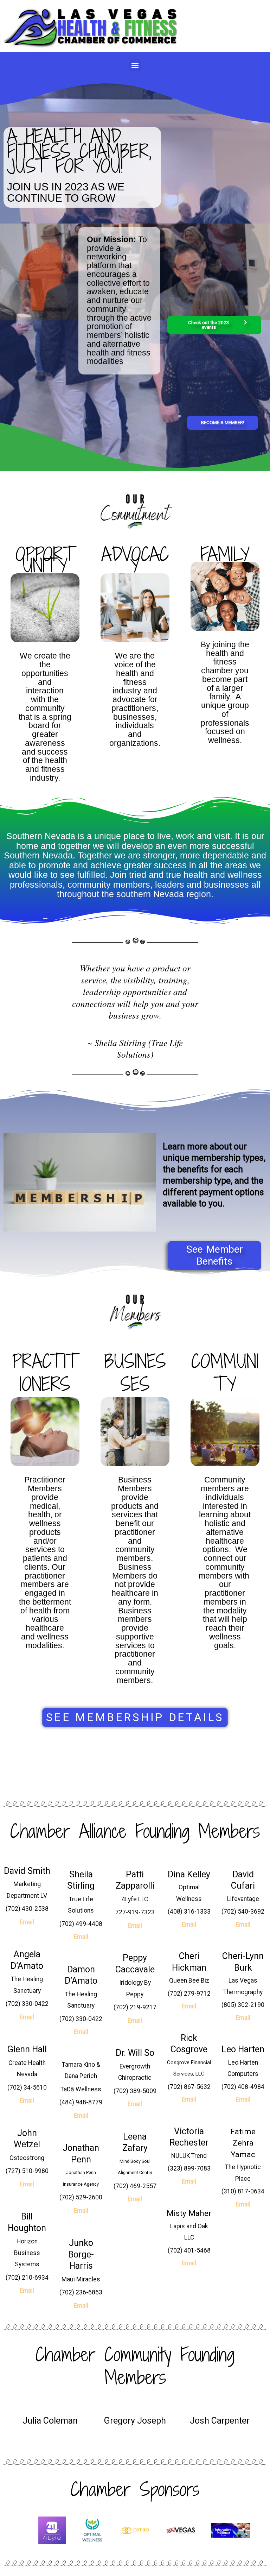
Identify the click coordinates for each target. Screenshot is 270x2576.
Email (27, 1922)
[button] (135, 65)
